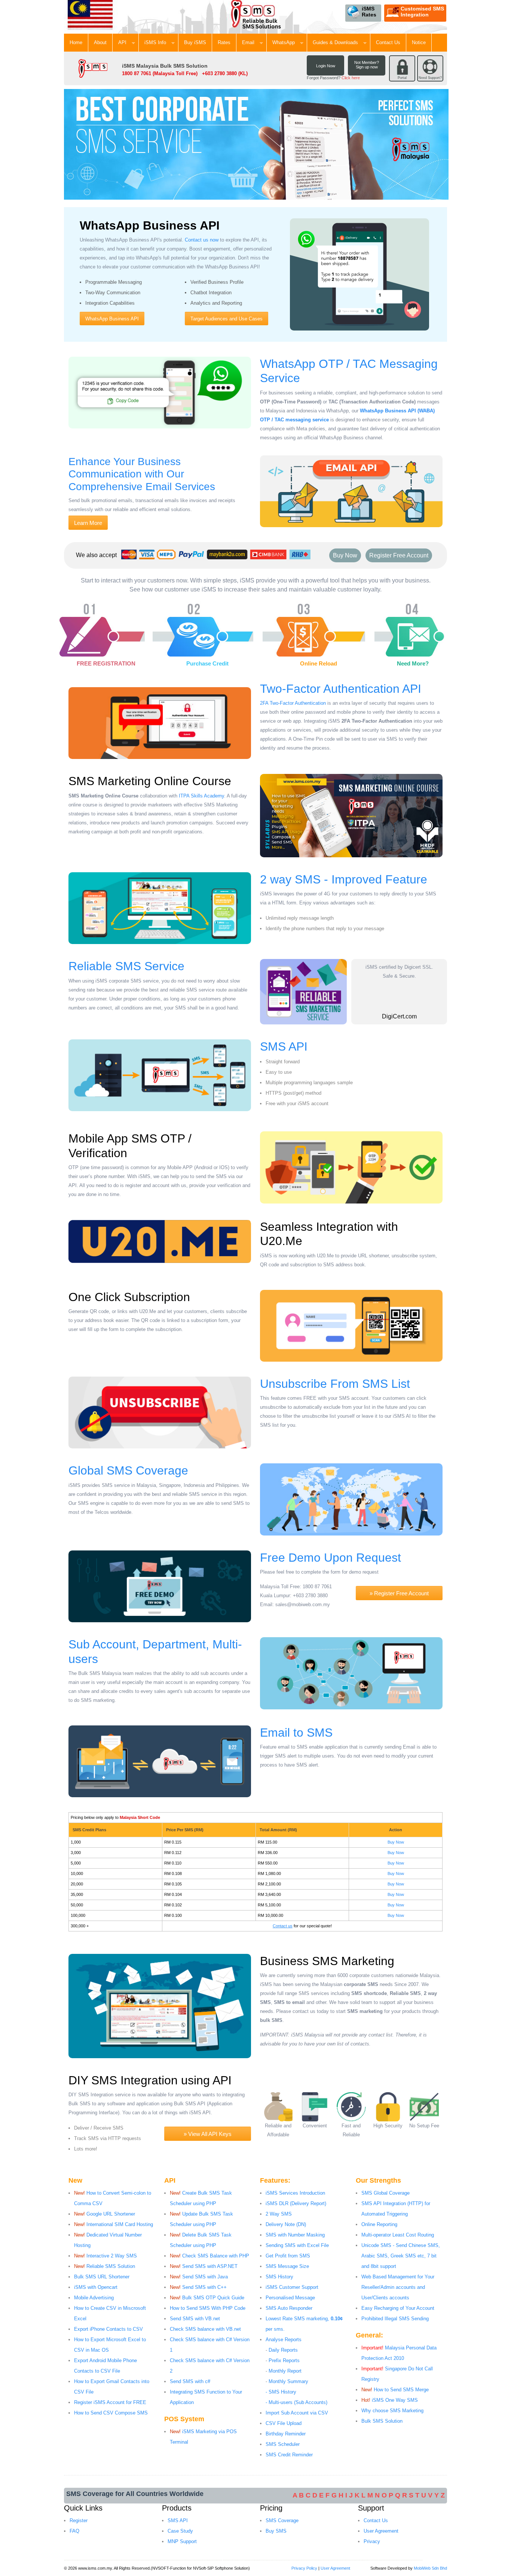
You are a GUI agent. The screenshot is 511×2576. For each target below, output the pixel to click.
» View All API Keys (208, 2134)
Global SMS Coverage (128, 1470)
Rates (224, 42)
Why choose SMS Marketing (392, 2411)
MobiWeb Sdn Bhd (430, 2568)
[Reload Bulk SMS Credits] (287, 609)
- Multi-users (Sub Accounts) (296, 2402)
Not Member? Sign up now (367, 65)
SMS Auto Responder (289, 2308)
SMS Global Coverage (385, 2193)
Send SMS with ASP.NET (210, 2266)
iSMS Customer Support (292, 2287)
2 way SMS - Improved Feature (344, 879)
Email (251, 42)
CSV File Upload (284, 2423)
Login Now (326, 66)
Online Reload (319, 663)
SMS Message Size (287, 2266)
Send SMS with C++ (204, 2287)
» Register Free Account (399, 1593)
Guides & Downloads (339, 42)
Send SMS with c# (190, 2381)
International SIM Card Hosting (120, 2224)
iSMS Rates (369, 12)
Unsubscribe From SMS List (335, 1384)
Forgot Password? (333, 78)
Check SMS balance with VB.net (205, 2329)
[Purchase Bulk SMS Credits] (177, 609)
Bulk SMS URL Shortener (102, 2277)
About (100, 42)
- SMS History (281, 2392)
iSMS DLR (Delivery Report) (296, 2203)
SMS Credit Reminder (289, 2455)
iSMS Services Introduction (295, 2193)
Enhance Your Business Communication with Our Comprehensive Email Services (142, 474)
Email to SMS (296, 1733)
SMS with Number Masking (295, 2235)
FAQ (74, 2531)
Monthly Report (285, 2371)
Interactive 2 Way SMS (112, 2256)
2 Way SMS (279, 2214)
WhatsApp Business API (112, 319)
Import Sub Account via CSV (297, 2413)
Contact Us (388, 42)
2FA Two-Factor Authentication (293, 703)
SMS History (279, 2277)
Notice (419, 42)
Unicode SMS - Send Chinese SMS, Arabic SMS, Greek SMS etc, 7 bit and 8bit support (401, 2256)
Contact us (283, 1926)
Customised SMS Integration (422, 12)
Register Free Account (399, 555)
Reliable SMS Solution (111, 2266)
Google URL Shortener (111, 2214)
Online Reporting (379, 2224)
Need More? (413, 663)
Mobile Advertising (94, 2298)
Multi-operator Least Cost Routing (398, 2235)
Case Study (180, 2531)
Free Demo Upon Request (331, 1558)
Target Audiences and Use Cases (227, 319)
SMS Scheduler (283, 2444)
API (126, 42)
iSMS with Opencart (96, 2287)
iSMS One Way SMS (395, 2400)
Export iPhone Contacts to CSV (108, 2329)
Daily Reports (283, 2350)
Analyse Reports (284, 2340)
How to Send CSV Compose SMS (111, 2413)
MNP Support (182, 2541)
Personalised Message (290, 2298)
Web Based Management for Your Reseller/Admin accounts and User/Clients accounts (398, 2287)
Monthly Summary (288, 2381)
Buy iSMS (195, 42)
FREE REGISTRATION (106, 663)
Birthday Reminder (286, 2434)
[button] (399, 1000)
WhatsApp (287, 42)
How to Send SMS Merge (401, 2390)
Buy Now (345, 555)
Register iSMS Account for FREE (110, 2402)
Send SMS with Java (205, 2277)
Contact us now (202, 240)
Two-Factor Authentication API (341, 689)
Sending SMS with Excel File (297, 2245)
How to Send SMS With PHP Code (208, 2308)
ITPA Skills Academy (201, 796)
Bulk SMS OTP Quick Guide (213, 2298)
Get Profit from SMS (288, 2256)
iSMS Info (158, 42)
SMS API (284, 1046)
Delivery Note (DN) (286, 2224)
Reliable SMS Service (126, 966)
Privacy (372, 2541)
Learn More (88, 523)
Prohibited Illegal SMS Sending (395, 2319)
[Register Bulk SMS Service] (78, 609)
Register (79, 2520)
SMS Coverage (282, 2520)
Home (76, 42)
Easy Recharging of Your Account (398, 2308)
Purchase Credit (207, 663)
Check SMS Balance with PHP (216, 2256)
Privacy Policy (304, 2568)
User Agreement (381, 2531)
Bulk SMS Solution (382, 2421)
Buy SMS (276, 2531)
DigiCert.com (399, 1016)
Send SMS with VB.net (195, 2319)
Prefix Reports (284, 2360)
